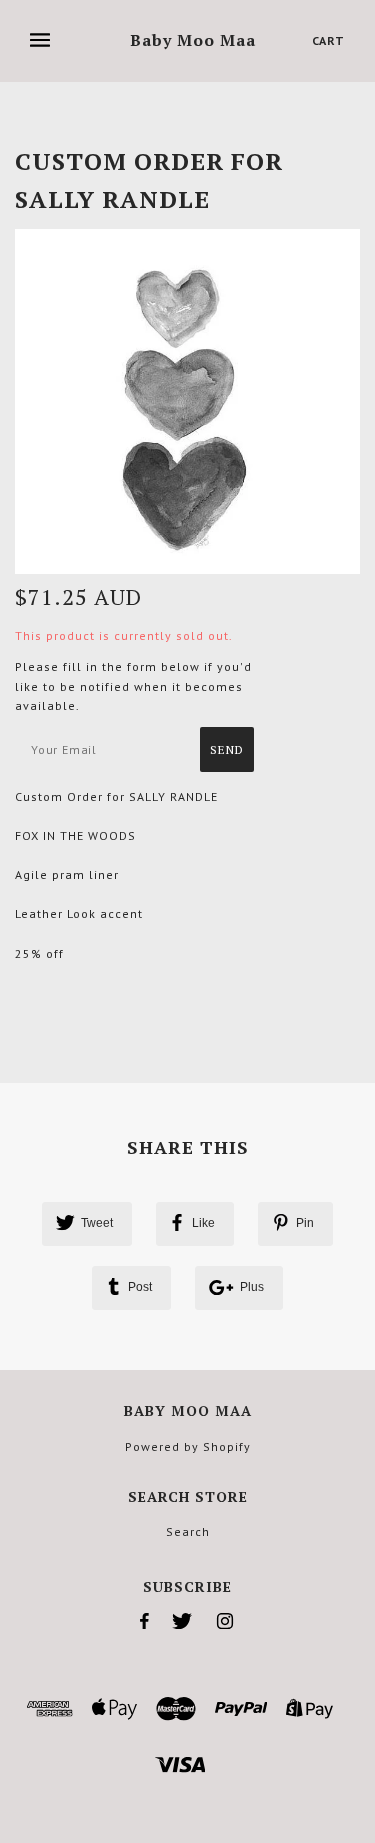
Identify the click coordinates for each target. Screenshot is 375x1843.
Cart (328, 40)
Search (188, 1531)
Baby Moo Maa (193, 41)
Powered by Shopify (188, 1446)
